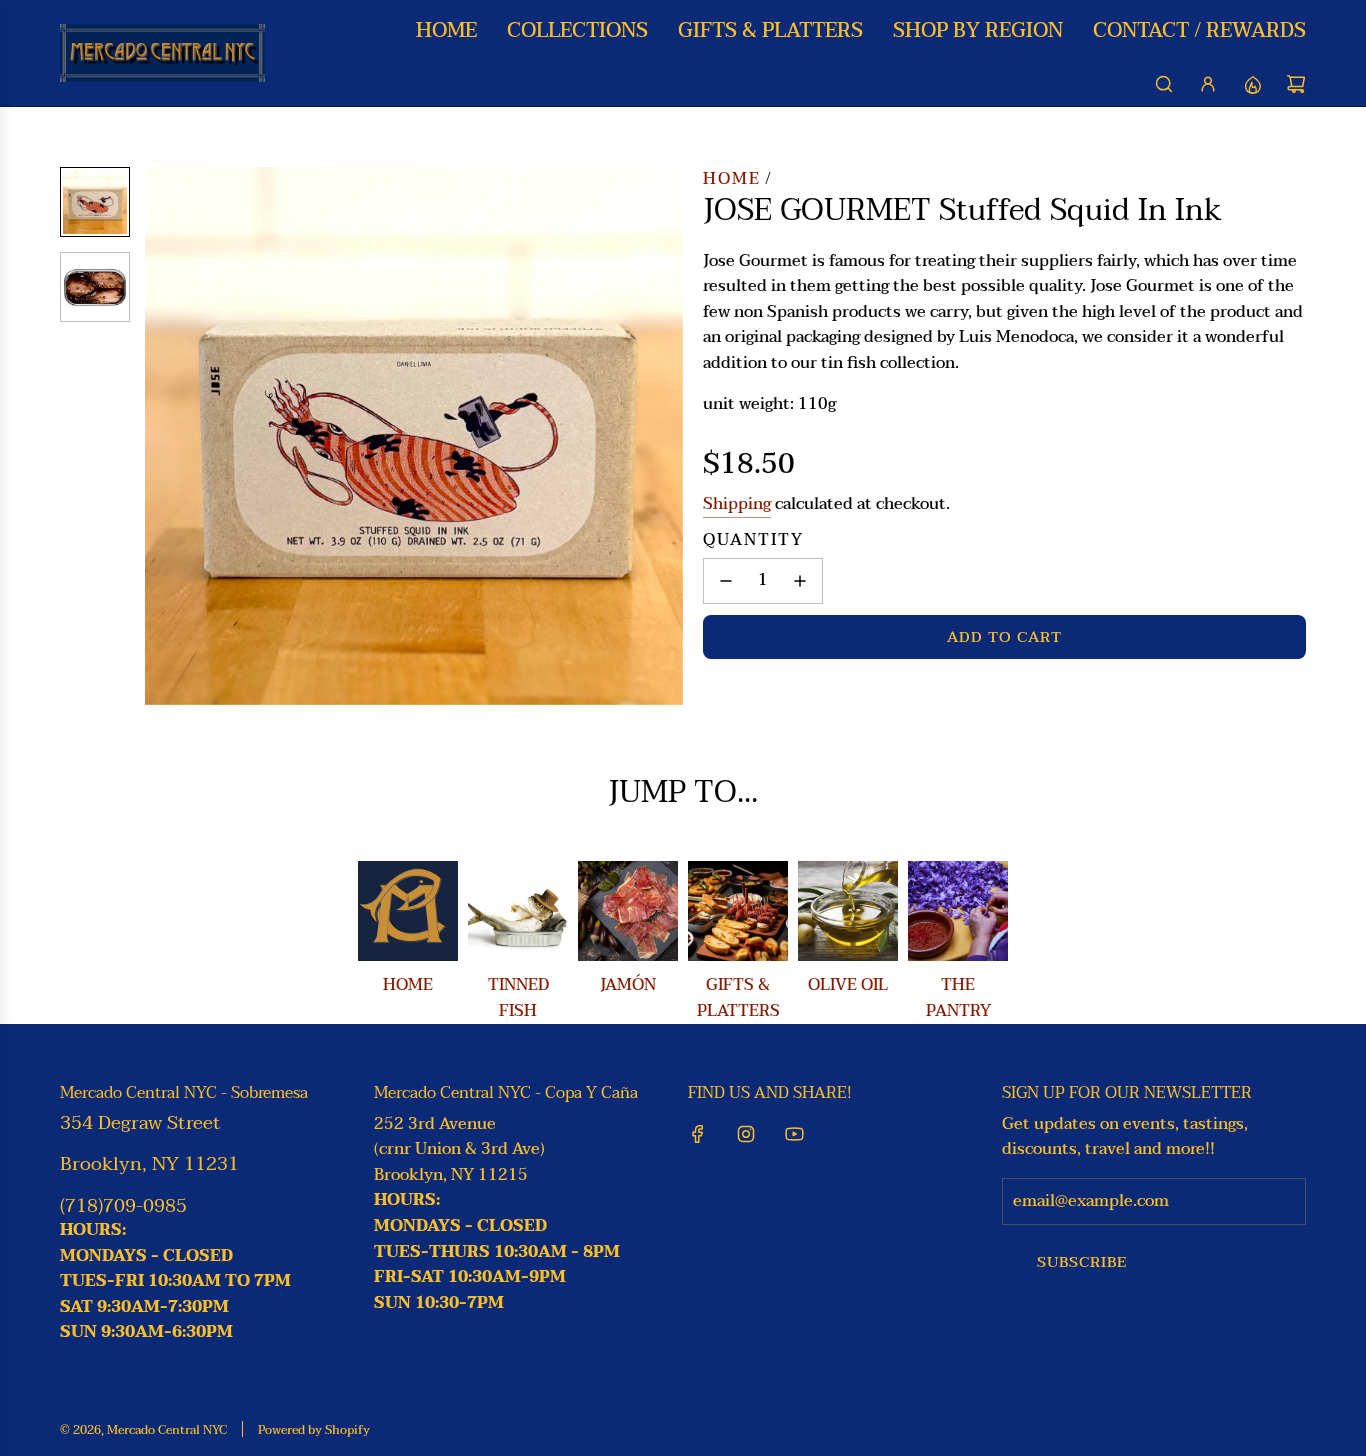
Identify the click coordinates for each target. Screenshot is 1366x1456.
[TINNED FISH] (518, 911)
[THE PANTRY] (958, 911)
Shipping (737, 504)
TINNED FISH (518, 998)
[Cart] (1296, 84)
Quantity (753, 541)
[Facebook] (698, 1134)
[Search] (1164, 84)
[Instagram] (746, 1134)
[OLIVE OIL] (848, 911)
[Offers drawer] (1252, 84)
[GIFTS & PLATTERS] (738, 911)
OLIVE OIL (848, 985)
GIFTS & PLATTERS (738, 998)
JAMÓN (628, 985)
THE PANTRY (958, 998)
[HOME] (408, 911)
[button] (161, 436)
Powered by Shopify (314, 1430)
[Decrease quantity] (726, 581)
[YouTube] (794, 1134)
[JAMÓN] (628, 911)
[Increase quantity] (800, 581)
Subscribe (1082, 1262)
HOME (408, 985)
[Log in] (1208, 84)
